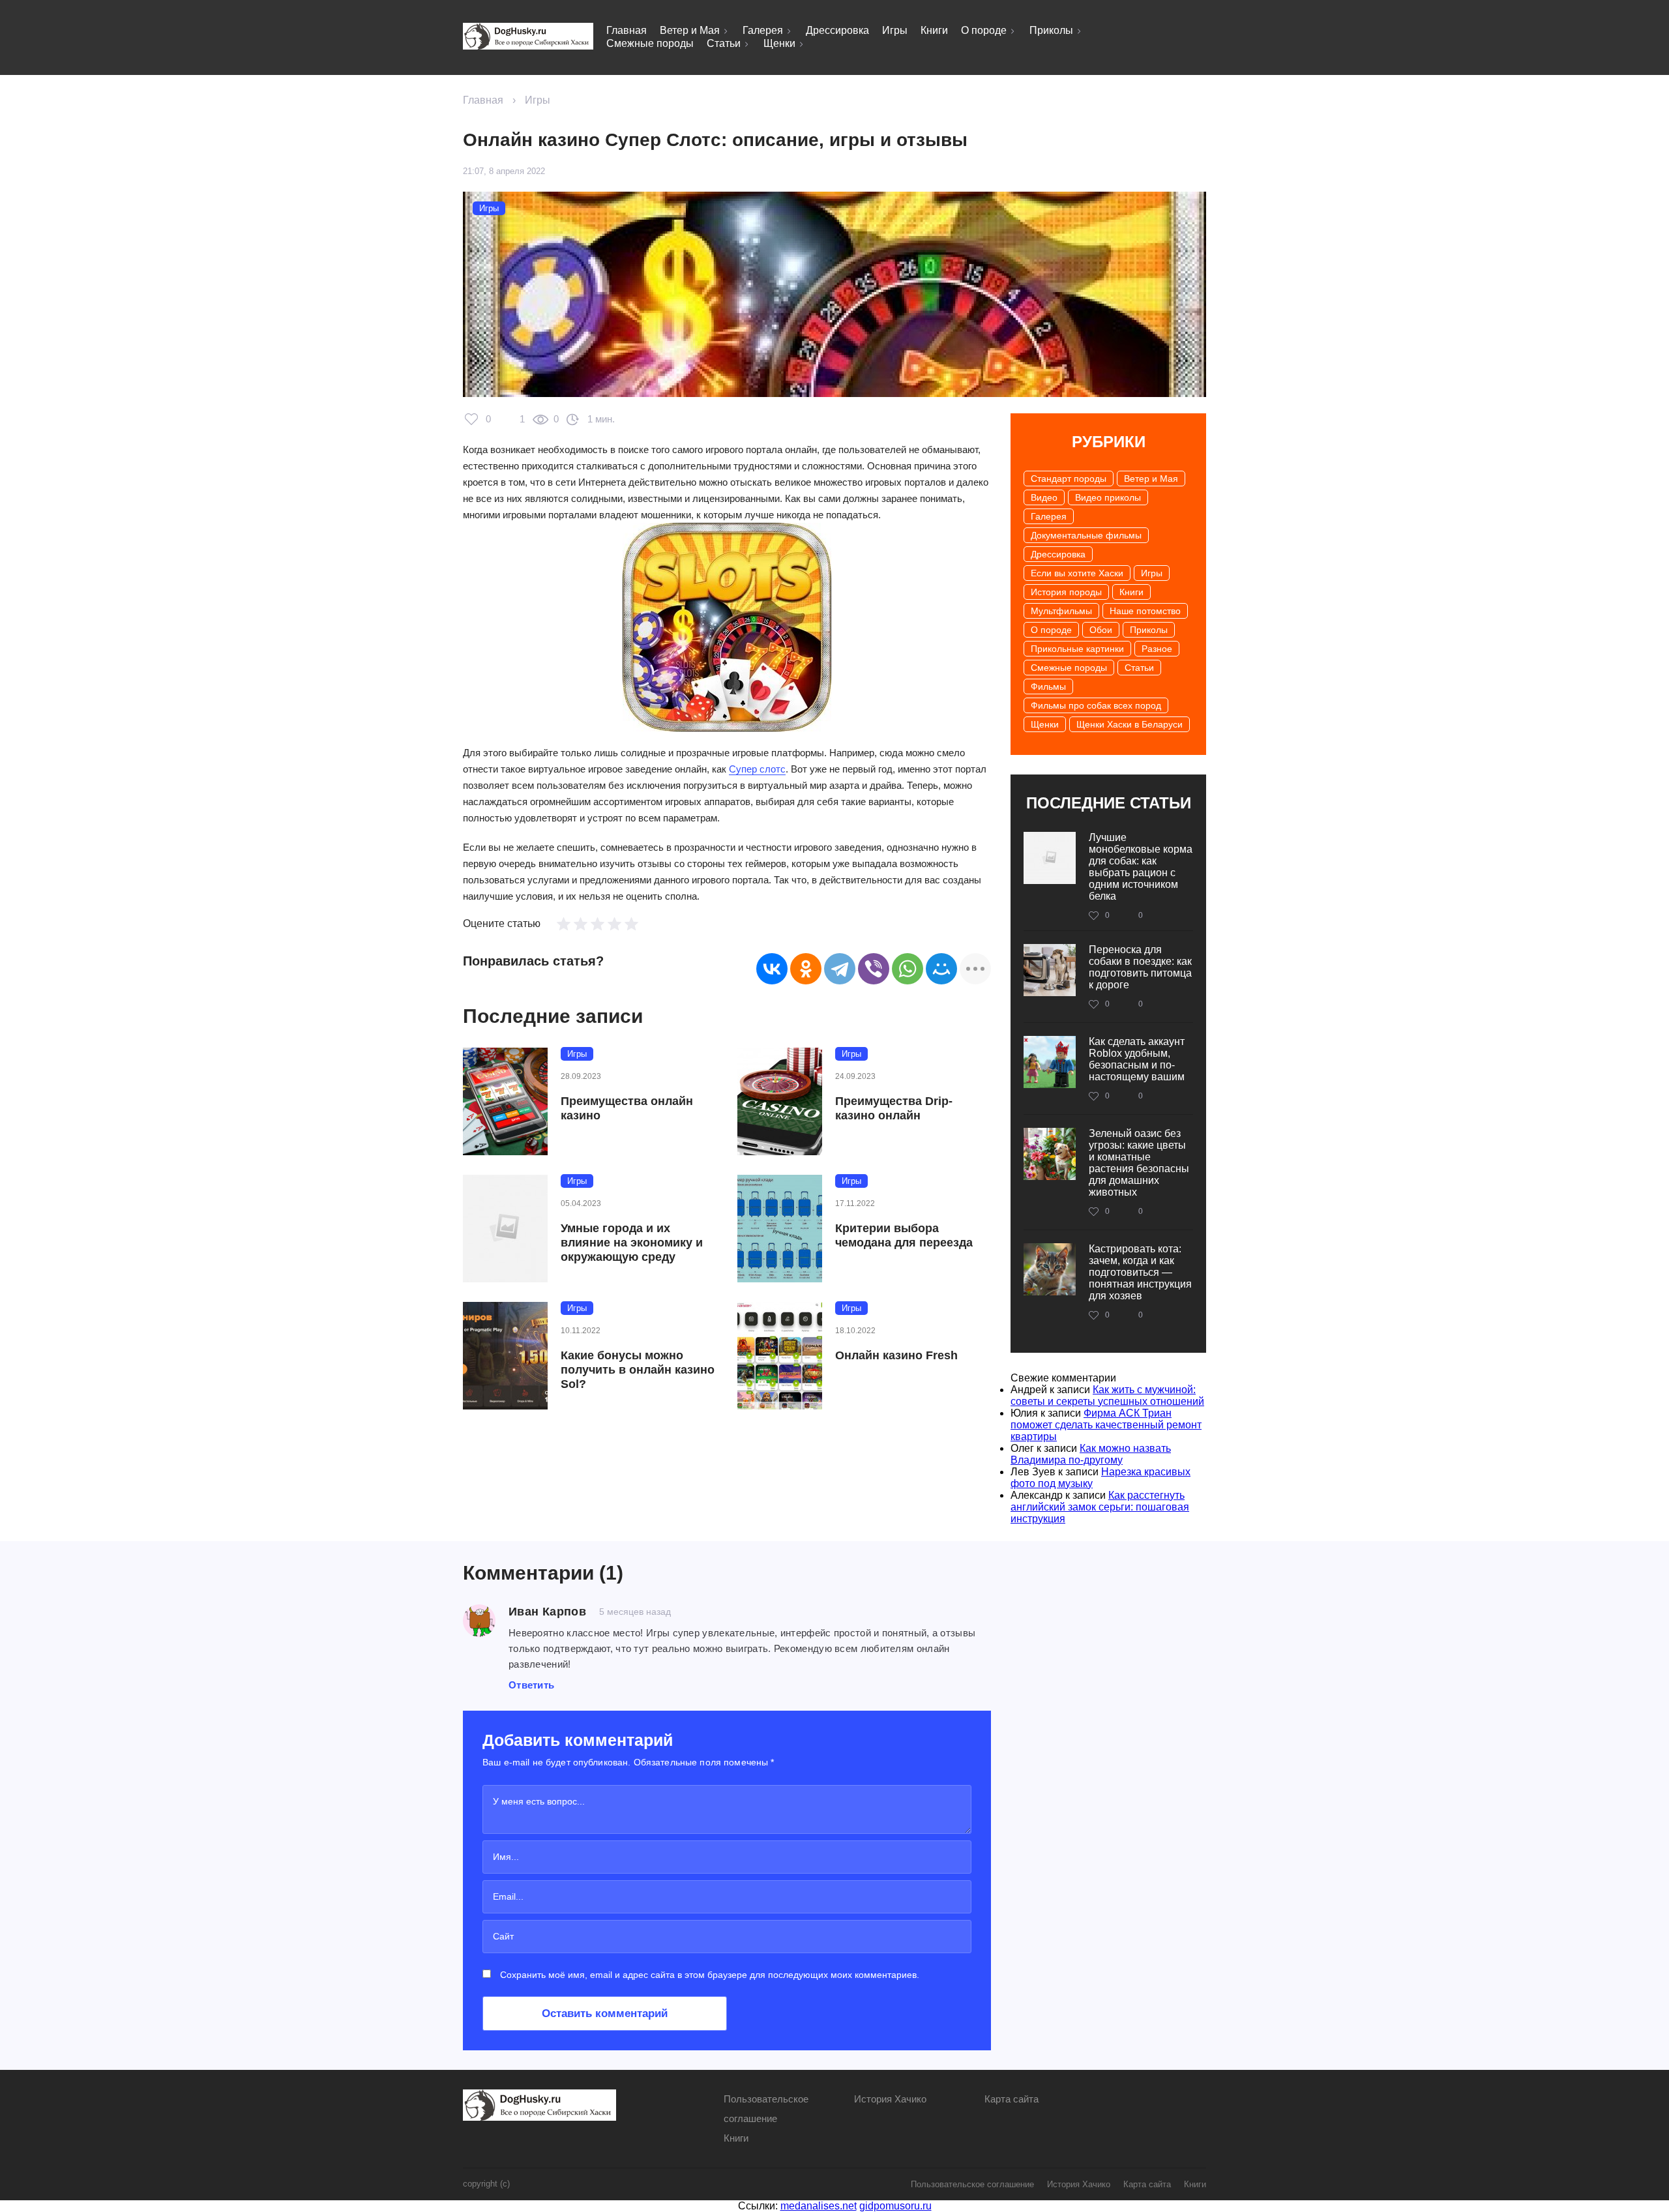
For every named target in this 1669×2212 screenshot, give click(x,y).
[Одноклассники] (806, 969)
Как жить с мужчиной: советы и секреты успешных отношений (1107, 1395)
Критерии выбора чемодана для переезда (904, 1235)
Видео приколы (1108, 497)
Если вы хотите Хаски (1077, 573)
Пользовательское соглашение (972, 2184)
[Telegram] (840, 969)
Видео (1044, 497)
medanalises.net (819, 2206)
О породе (984, 30)
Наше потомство (1145, 611)
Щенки (779, 43)
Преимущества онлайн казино (627, 1108)
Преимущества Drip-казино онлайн (894, 1108)
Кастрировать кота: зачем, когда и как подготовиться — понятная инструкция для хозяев (1140, 1272)
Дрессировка (837, 30)
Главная (627, 30)
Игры (895, 30)
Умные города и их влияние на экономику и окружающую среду (632, 1243)
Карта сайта (1012, 2099)
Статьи (724, 43)
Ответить (531, 1685)
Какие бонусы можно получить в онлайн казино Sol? (638, 1370)
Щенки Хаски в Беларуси (1130, 724)
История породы (1066, 592)
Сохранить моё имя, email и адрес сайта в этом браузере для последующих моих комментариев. (710, 1975)
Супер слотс (757, 769)
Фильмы (1048, 686)
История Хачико (890, 2099)
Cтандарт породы (1069, 479)
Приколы (1051, 30)
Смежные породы (650, 43)
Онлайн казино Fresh (896, 1355)
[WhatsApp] (908, 969)
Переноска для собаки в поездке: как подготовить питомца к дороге (1140, 967)
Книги (934, 30)
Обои (1101, 630)
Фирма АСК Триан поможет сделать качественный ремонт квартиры (1106, 1425)
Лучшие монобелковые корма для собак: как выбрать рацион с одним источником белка (1141, 867)
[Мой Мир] (941, 969)
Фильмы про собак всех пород (1096, 705)
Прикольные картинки (1077, 649)
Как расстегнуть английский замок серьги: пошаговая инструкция (1100, 1507)
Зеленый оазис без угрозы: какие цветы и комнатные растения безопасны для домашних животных (1139, 1163)
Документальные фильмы (1086, 535)
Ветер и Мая (690, 30)
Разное (1157, 649)
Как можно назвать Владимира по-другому (1091, 1454)
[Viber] (874, 969)
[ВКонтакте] (772, 969)
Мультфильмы (1061, 611)
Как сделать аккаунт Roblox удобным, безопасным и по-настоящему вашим (1137, 1059)
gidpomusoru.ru (895, 2206)
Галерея (763, 30)
